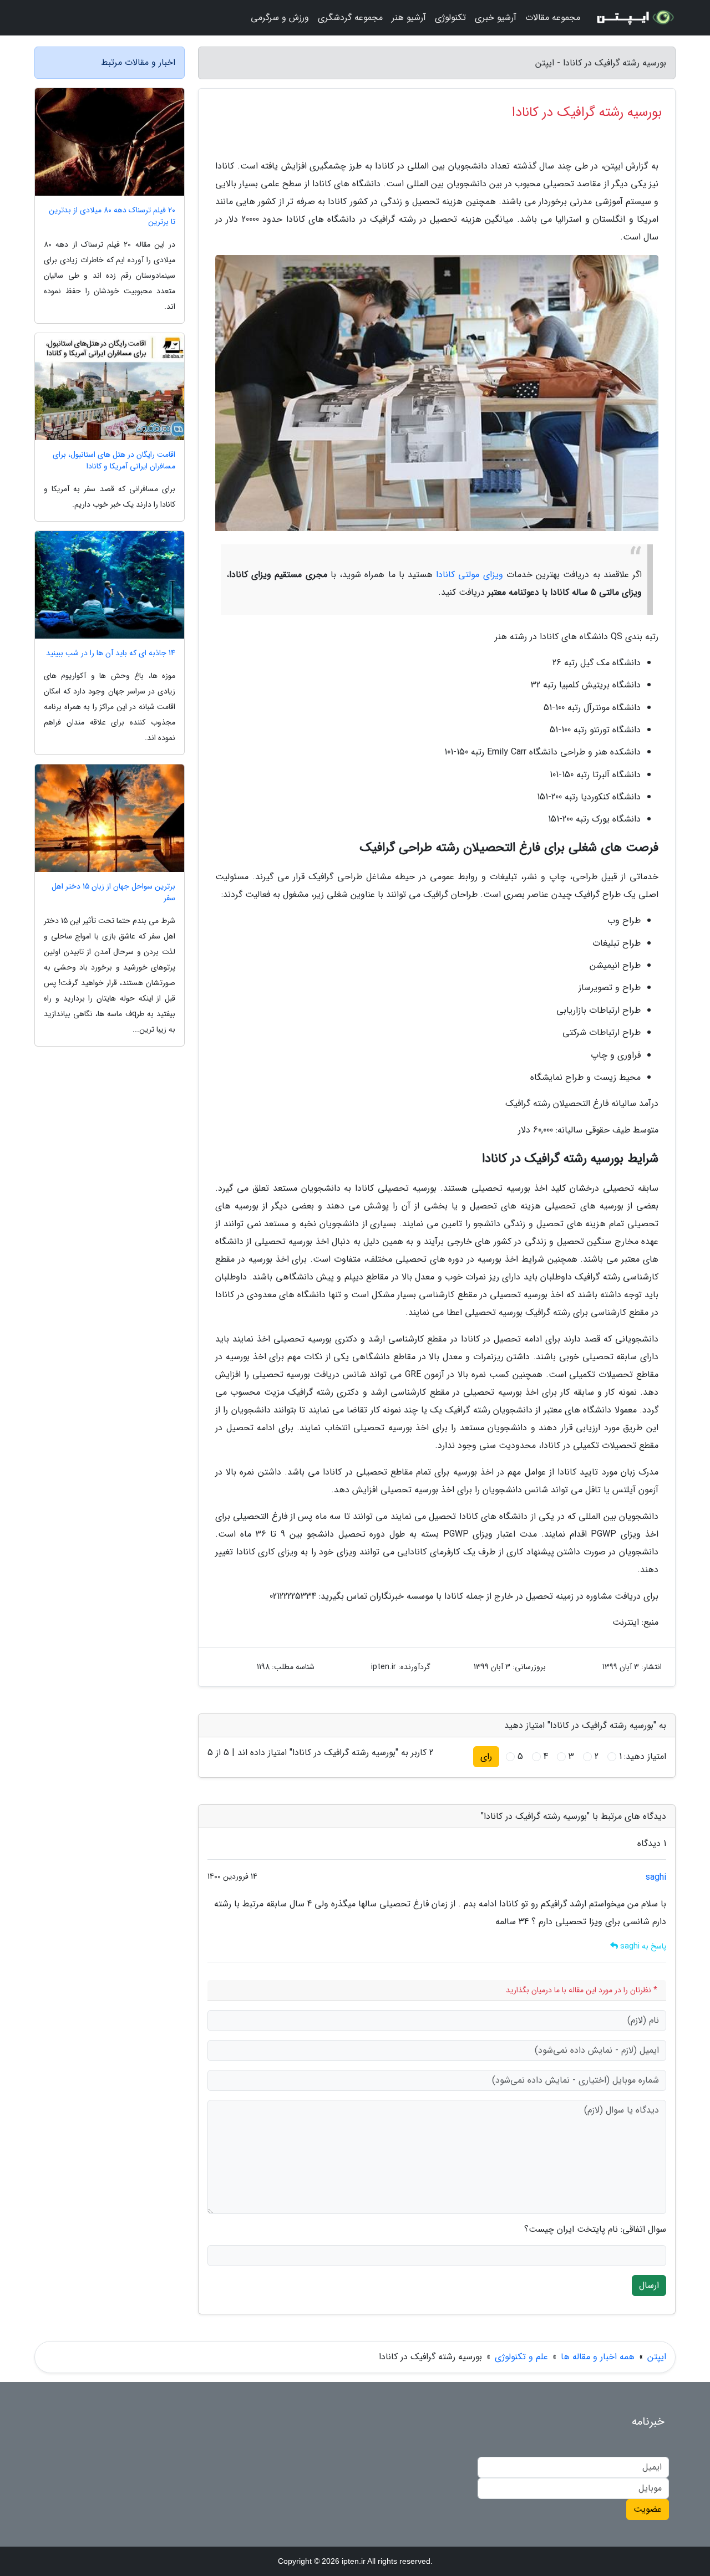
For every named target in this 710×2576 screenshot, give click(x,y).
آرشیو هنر (409, 17)
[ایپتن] (635, 18)
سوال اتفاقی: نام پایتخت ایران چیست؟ (595, 2230)
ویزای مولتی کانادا (469, 575)
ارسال (649, 2285)
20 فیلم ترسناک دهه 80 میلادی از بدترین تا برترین (112, 216)
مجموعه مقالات (553, 17)
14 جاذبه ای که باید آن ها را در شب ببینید (111, 653)
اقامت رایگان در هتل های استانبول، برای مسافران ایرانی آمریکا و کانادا (114, 461)
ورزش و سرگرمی (280, 17)
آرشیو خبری (496, 17)
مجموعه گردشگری (350, 17)
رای (486, 1756)
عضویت (648, 2509)
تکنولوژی (450, 17)
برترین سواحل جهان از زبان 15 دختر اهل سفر (113, 892)
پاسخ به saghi (642, 1946)
